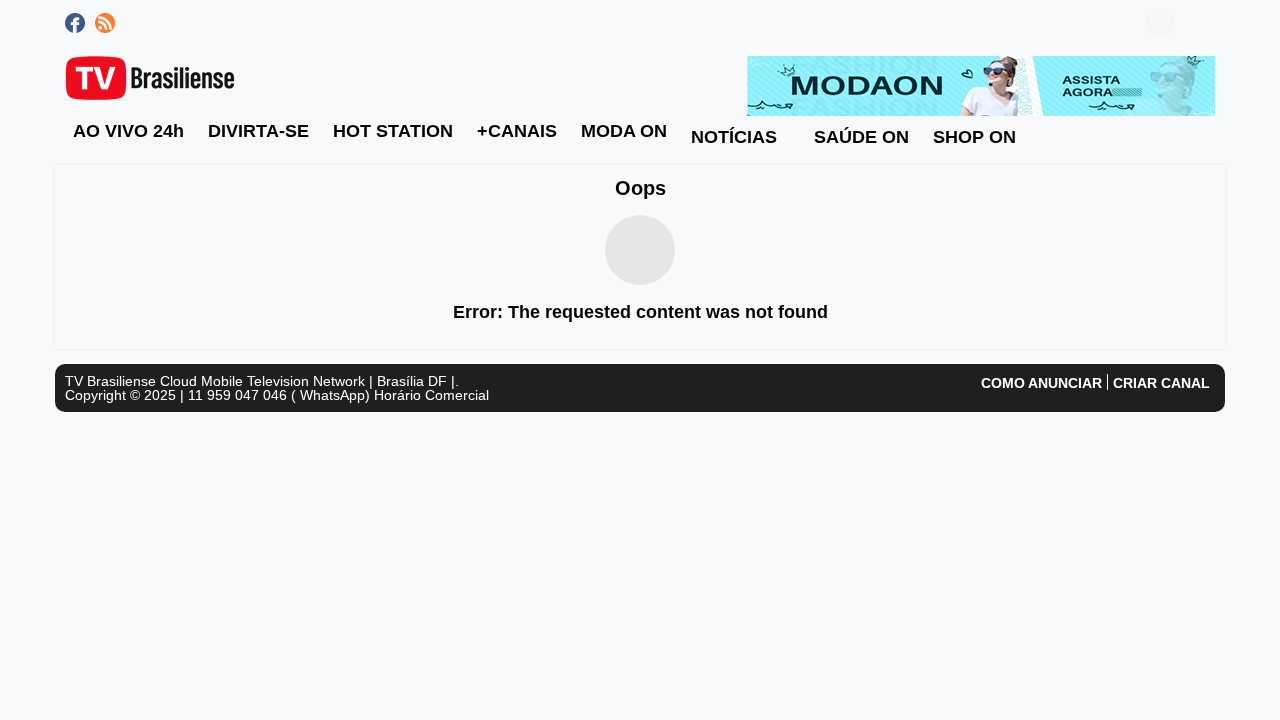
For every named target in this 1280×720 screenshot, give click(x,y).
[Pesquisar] (1200, 23)
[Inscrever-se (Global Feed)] (105, 23)
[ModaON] (981, 85)
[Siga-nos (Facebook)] (75, 23)
